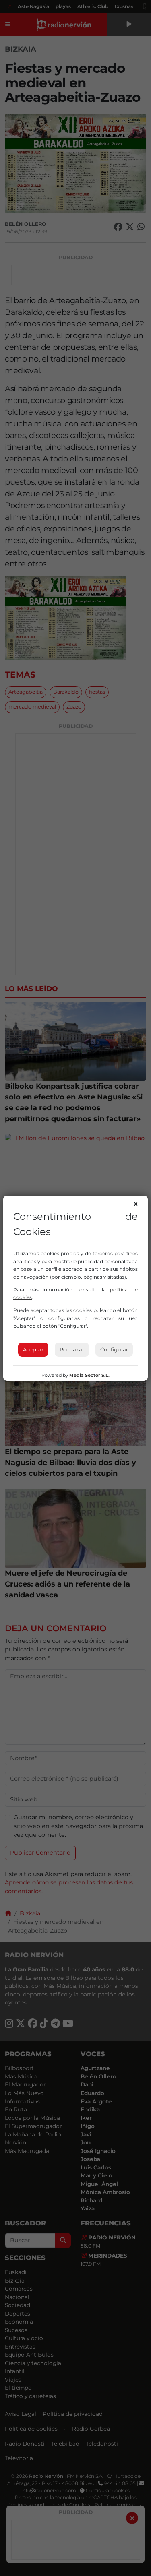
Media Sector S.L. (89, 1375)
